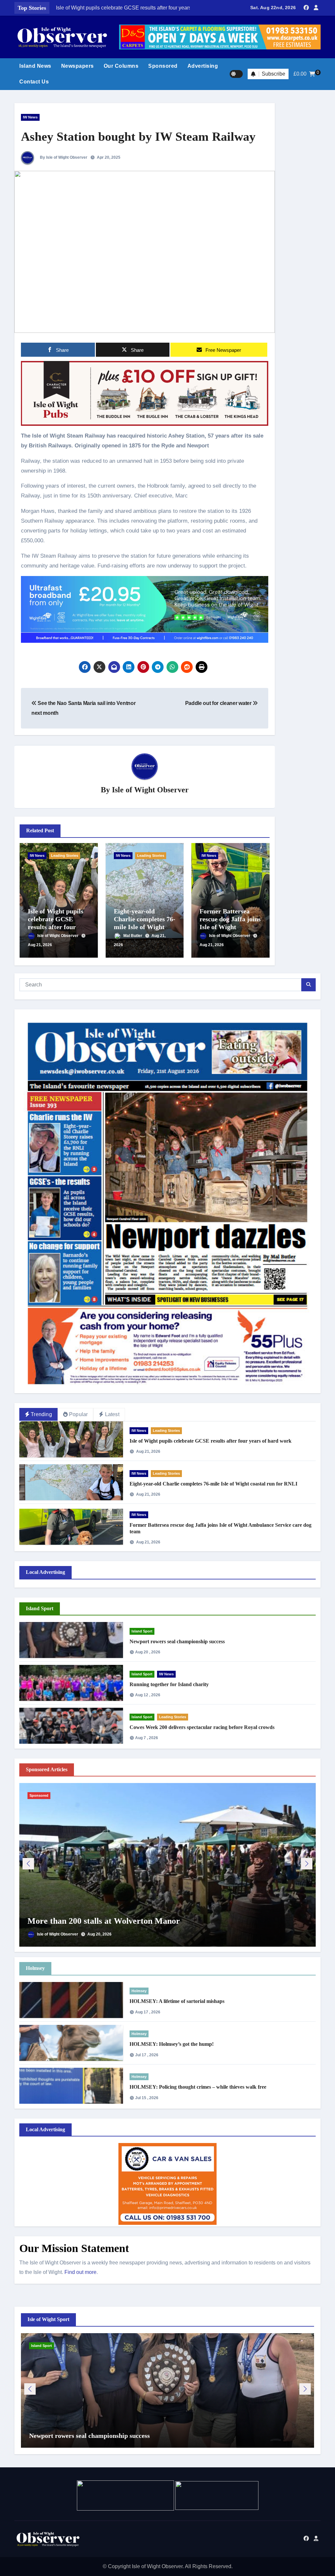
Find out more (80, 2272)
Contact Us (34, 82)
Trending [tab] (41, 1414)
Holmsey (139, 1991)
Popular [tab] (78, 1414)
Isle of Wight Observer (150, 790)
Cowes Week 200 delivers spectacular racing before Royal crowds (202, 1727)
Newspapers (78, 66)
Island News (35, 66)
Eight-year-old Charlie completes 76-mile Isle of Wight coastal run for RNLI (213, 1484)
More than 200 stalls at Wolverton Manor (104, 1921)
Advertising (203, 66)
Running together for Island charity (169, 1684)
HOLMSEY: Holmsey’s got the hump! (172, 2044)
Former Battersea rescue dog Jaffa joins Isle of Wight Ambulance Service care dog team (230, 927)
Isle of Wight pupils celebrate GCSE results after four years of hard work (211, 1441)
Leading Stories (65, 856)
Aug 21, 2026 (40, 945)
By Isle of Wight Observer (63, 157)
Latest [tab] (112, 1414)
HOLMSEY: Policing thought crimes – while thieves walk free (198, 2087)
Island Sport (142, 1631)
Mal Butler (133, 936)
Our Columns (121, 66)
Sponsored (163, 66)
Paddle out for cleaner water (219, 703)
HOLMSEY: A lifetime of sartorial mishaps (177, 2001)
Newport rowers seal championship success (177, 1641)
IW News (30, 117)
